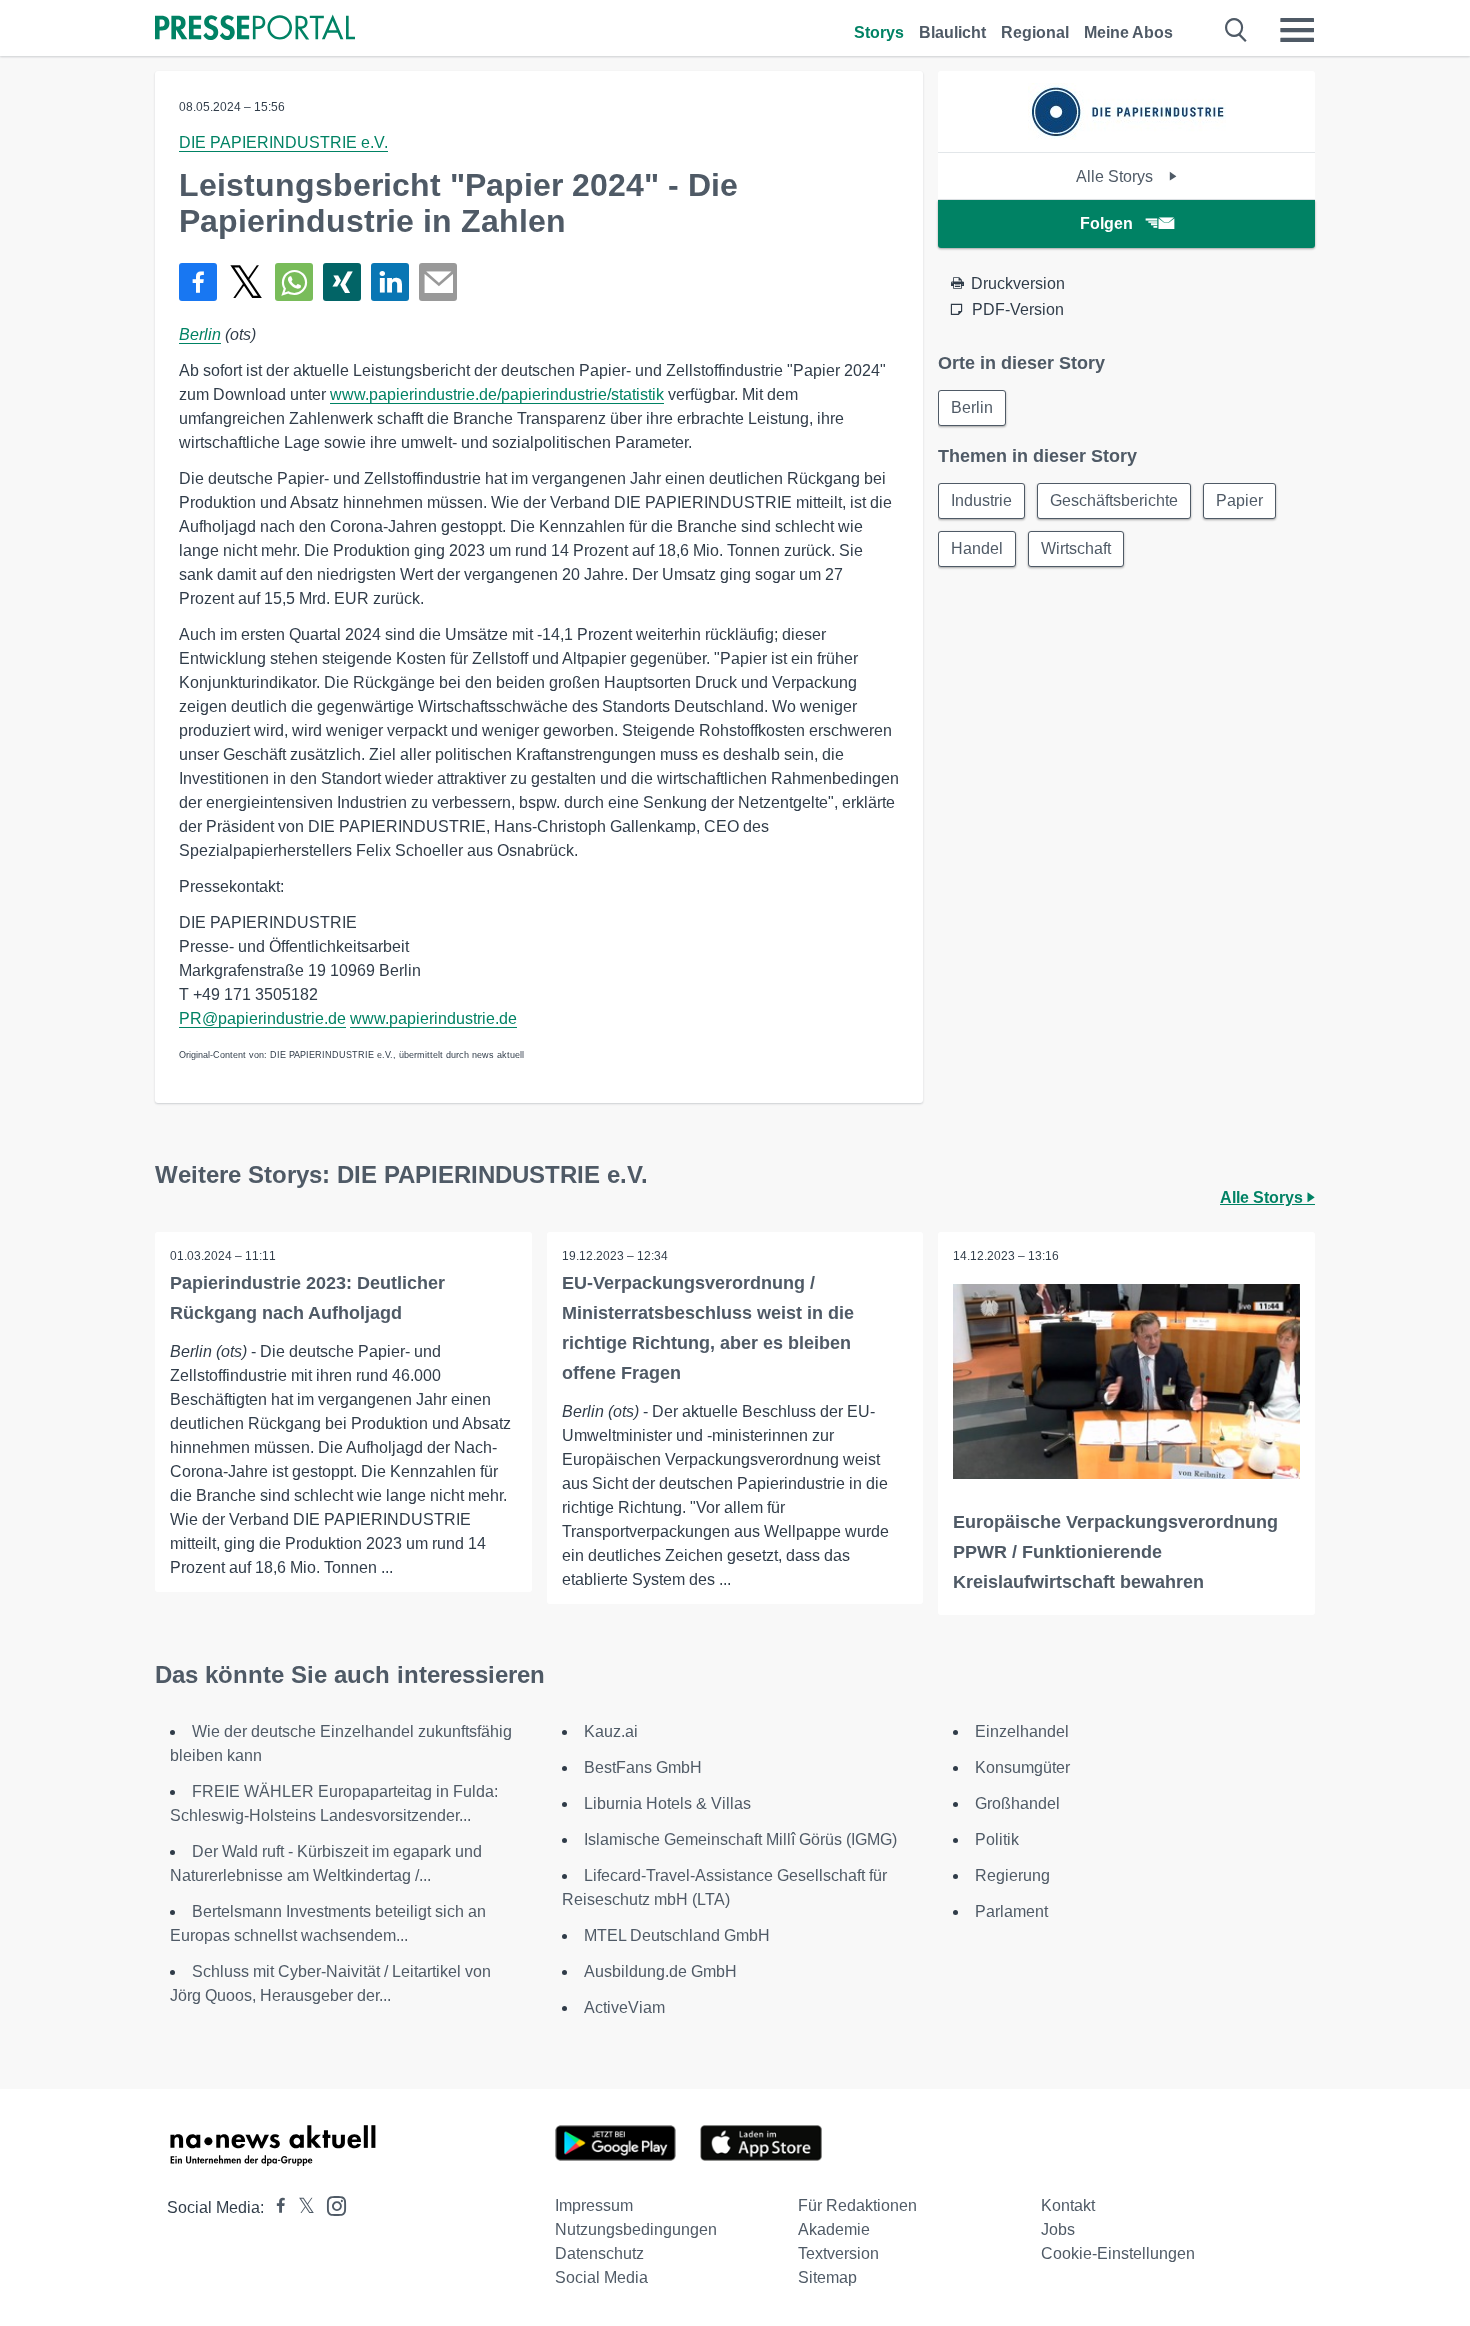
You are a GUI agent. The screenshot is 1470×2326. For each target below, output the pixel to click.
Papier (1239, 500)
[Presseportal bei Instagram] (330, 2204)
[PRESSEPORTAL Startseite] (255, 29)
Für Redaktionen (857, 2205)
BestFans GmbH (643, 1767)
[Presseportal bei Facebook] (275, 2207)
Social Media (601, 2277)
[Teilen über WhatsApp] (294, 282)
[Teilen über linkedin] (390, 282)
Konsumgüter (1022, 1767)
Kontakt (1068, 2205)
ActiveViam (624, 2007)
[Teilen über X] (246, 282)
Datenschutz (599, 2253)
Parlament (1011, 1911)
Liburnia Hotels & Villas (667, 1803)
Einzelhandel (1022, 1731)
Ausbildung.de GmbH (660, 1971)
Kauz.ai (611, 1731)
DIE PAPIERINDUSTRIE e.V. (283, 142)
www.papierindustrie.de (433, 1018)
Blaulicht (952, 32)
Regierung (1012, 1875)
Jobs (1058, 2229)
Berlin (200, 334)
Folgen (1106, 223)
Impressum (594, 2205)
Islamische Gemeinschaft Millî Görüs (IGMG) (740, 1839)
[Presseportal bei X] (300, 2207)
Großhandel (1017, 1803)
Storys (879, 32)
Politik (997, 1839)
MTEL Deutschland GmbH (677, 1935)
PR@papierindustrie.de (262, 1018)
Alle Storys (1116, 176)
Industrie (981, 500)
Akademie (834, 2229)
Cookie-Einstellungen (1118, 2253)
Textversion (838, 2253)
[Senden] (438, 282)
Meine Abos (1128, 32)
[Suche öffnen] (1236, 30)
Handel (977, 548)
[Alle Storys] (1127, 134)
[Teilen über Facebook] (198, 282)
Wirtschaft (1076, 548)
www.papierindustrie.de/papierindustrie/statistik (497, 394)
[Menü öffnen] (1297, 30)
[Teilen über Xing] (342, 282)
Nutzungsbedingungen (636, 2229)
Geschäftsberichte (1114, 500)
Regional (1035, 32)
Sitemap (827, 2277)
